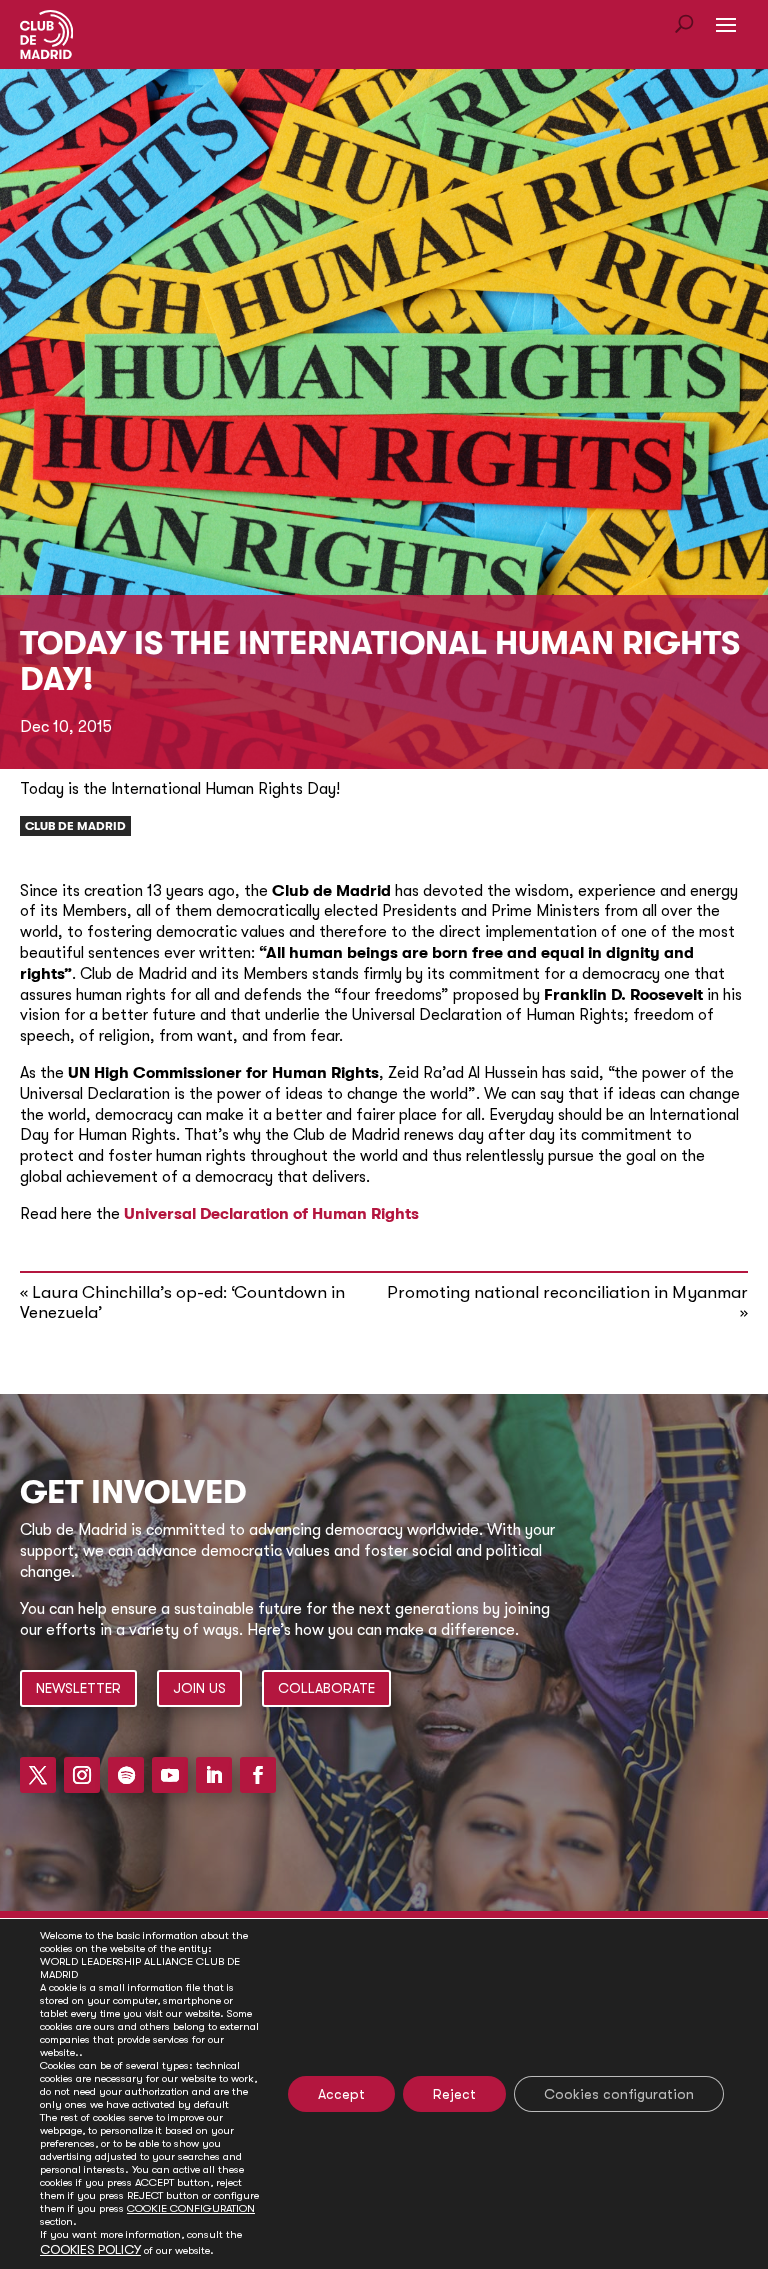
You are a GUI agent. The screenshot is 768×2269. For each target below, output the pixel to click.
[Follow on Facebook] (258, 1775)
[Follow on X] (38, 1775)
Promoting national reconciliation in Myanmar (567, 1292)
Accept (341, 2094)
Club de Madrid (75, 826)
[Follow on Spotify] (126, 1775)
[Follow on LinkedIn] (214, 1775)
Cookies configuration (619, 2094)
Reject (454, 2094)
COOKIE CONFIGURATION (191, 2208)
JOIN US (199, 1688)
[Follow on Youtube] (170, 1775)
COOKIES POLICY (90, 2249)
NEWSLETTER (78, 1688)
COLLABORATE (326, 1688)
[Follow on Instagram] (82, 1775)
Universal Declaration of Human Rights (273, 1214)
